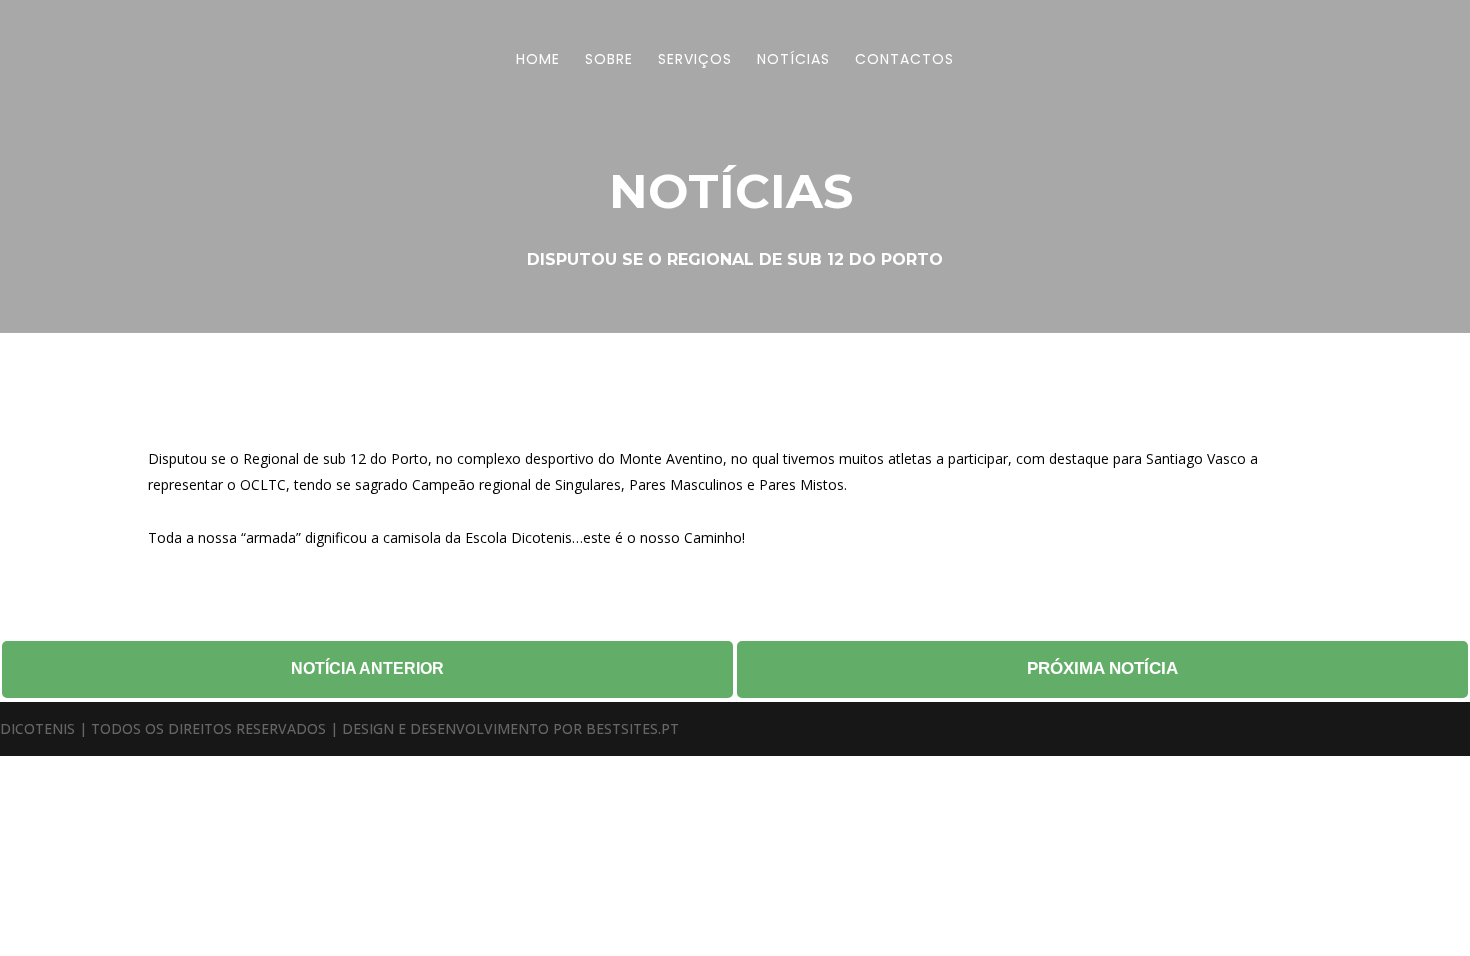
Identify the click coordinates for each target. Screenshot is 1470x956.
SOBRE (609, 60)
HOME (538, 60)
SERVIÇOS (695, 60)
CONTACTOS (904, 60)
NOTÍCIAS (793, 60)
